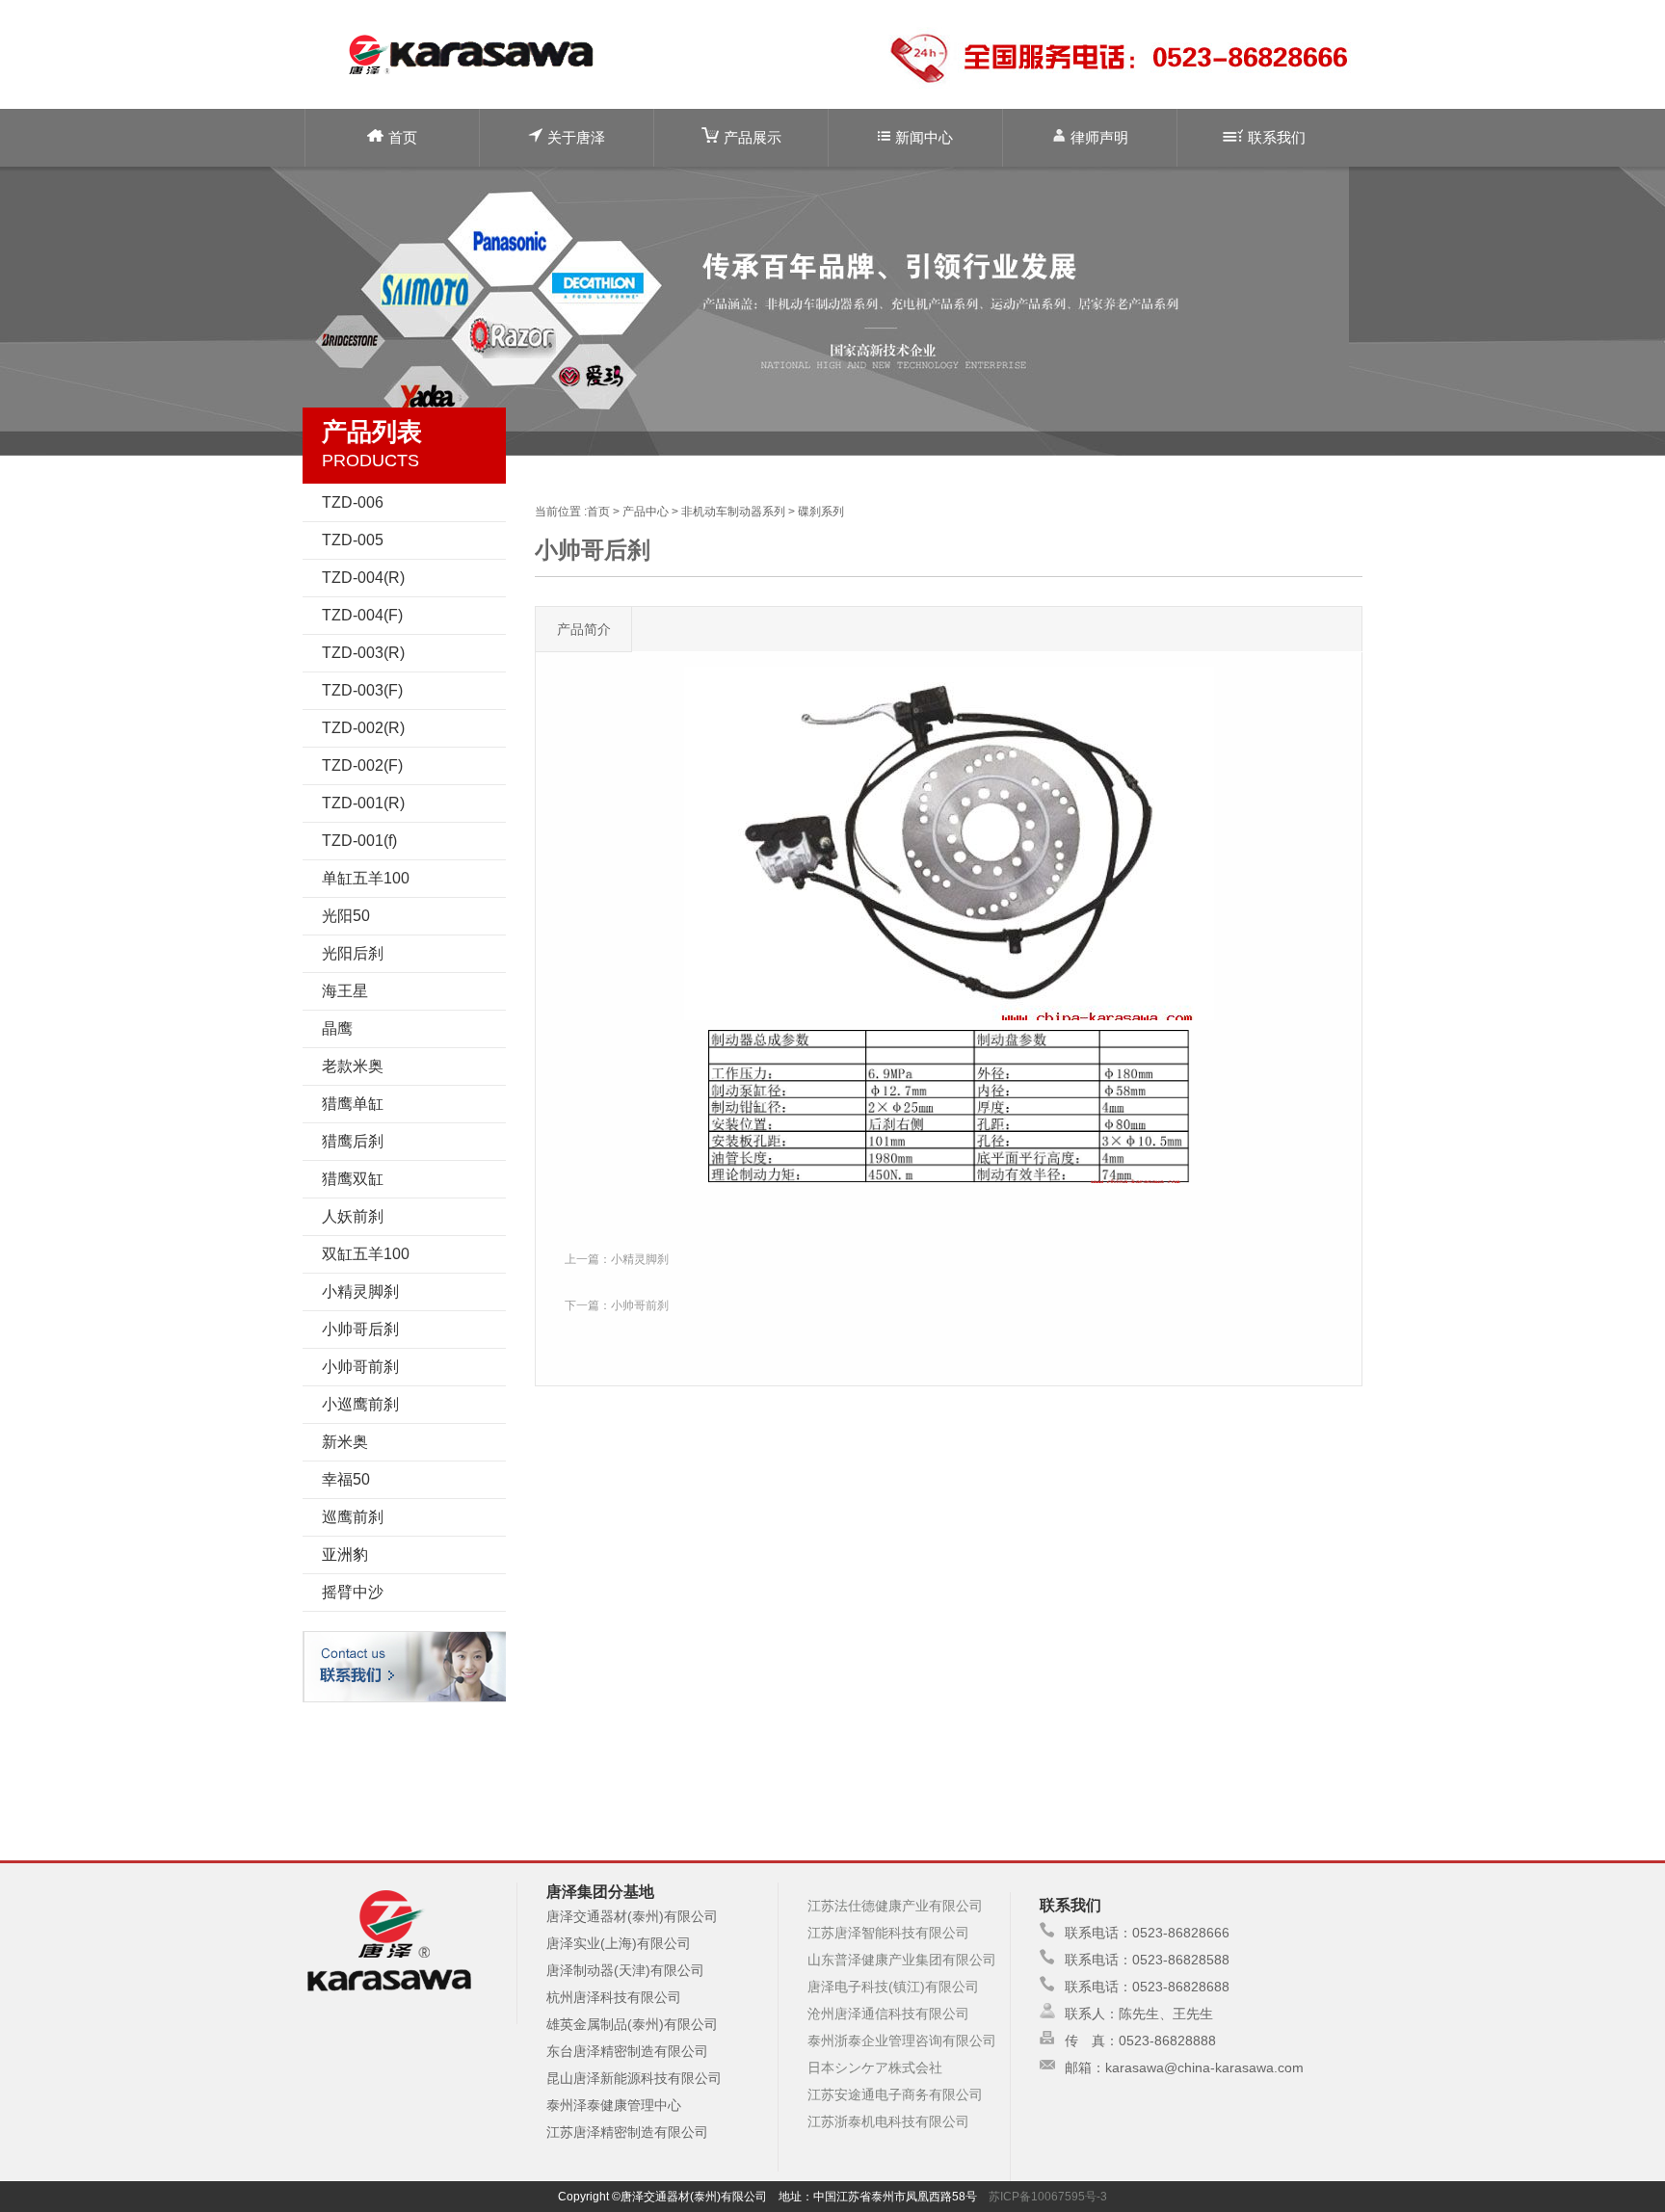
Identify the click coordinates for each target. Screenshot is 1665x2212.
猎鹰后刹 (353, 1141)
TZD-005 (353, 540)
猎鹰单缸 (353, 1104)
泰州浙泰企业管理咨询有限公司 (902, 2041)
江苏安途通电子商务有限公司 (895, 2094)
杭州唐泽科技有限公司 (614, 1997)
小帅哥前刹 (360, 1367)
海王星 (345, 991)
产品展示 (753, 137)
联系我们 (1277, 137)
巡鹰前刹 (353, 1517)
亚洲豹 (345, 1554)
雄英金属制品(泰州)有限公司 (632, 2024)
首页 (403, 137)
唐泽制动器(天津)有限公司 (625, 1970)
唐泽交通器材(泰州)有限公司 (632, 1916)
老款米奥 (353, 1066)
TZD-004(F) (362, 615)
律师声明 (1099, 137)
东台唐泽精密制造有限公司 (627, 2051)
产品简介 (584, 629)
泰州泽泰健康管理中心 (614, 2105)
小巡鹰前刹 (360, 1404)
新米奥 (345, 1442)
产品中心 (646, 512)
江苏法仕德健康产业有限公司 (895, 1906)
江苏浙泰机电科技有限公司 (888, 2121)
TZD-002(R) (363, 728)
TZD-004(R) (363, 578)
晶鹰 (337, 1028)
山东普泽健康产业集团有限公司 (902, 1960)
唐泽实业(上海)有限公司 (619, 1943)
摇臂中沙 (353, 1592)
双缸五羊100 (366, 1254)
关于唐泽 (576, 137)
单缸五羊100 (366, 878)
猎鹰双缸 (353, 1179)
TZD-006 (353, 502)
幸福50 (346, 1479)
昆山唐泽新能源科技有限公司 (634, 2078)
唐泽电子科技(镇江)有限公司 (893, 1987)
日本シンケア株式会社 (875, 2067)
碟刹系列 (821, 512)
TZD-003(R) (363, 653)
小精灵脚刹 (360, 1291)
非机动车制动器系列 (733, 512)
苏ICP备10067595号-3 (1048, 2197)
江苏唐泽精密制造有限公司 (627, 2132)
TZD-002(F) (362, 765)
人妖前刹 (353, 1216)
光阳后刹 (353, 953)
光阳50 (346, 916)
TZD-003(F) (362, 690)
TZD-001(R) (363, 803)
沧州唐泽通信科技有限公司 (888, 2014)
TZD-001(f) (359, 841)
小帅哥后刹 (360, 1329)
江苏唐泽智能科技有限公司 (888, 1933)
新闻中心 (924, 137)
